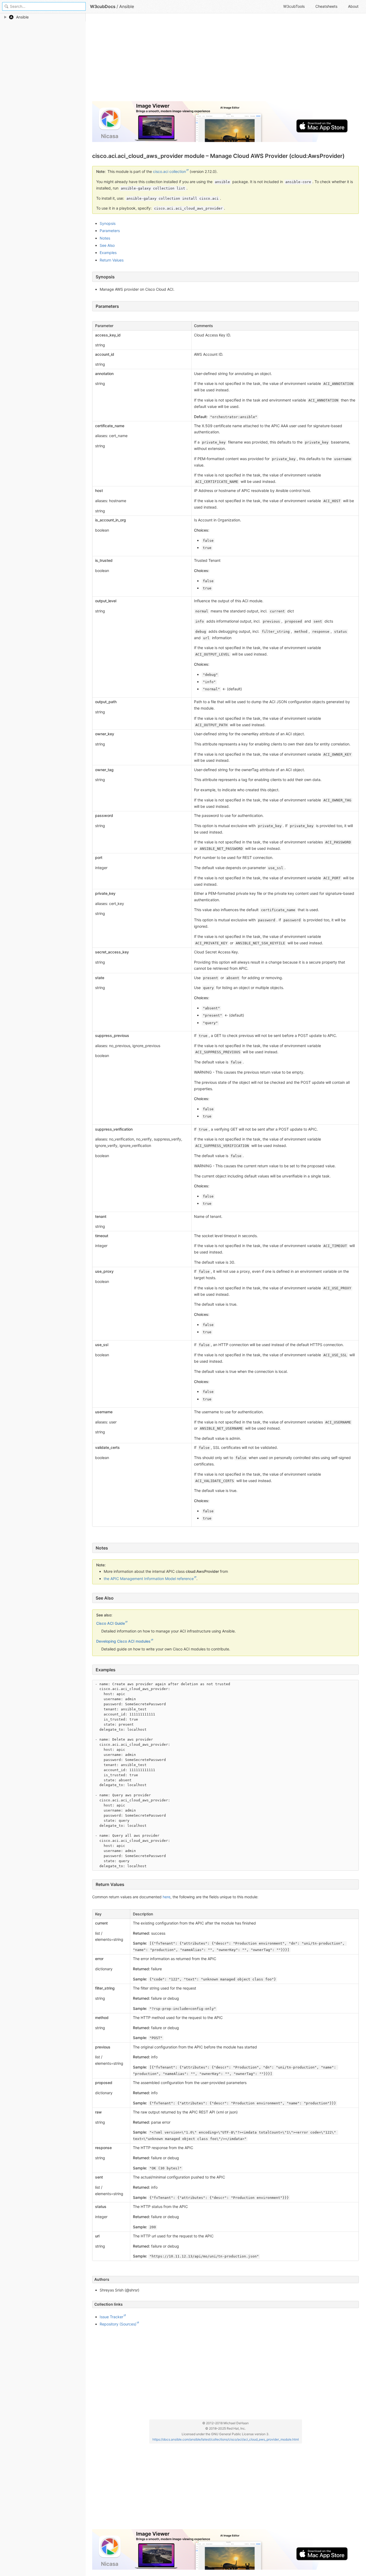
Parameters (110, 231)
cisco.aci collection (169, 171)
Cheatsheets (326, 6)
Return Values (112, 260)
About (353, 6)
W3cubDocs (103, 6)
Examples (108, 253)
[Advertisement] (225, 59)
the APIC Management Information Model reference (149, 1579)
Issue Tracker (111, 2317)
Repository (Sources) (118, 2324)
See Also (107, 245)
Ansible (127, 6)
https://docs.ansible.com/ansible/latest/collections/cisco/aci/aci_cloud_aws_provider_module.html (226, 2439)
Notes (105, 238)
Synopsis (108, 223)
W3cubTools (294, 6)
